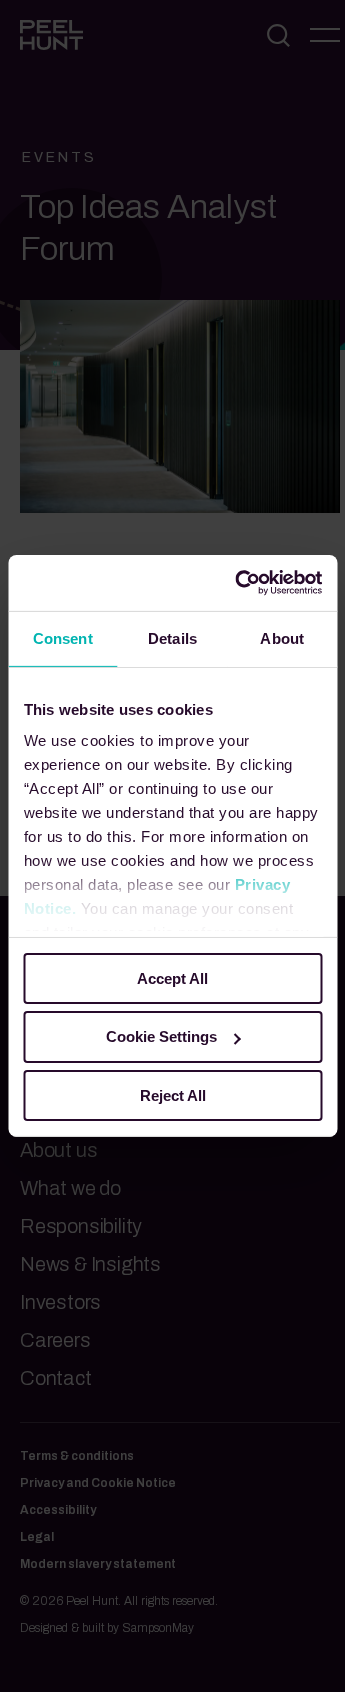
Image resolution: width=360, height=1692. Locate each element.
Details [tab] (172, 637)
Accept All (172, 977)
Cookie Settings (161, 1036)
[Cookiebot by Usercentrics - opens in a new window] (241, 583)
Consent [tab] (63, 637)
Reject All (173, 1095)
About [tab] (282, 637)
